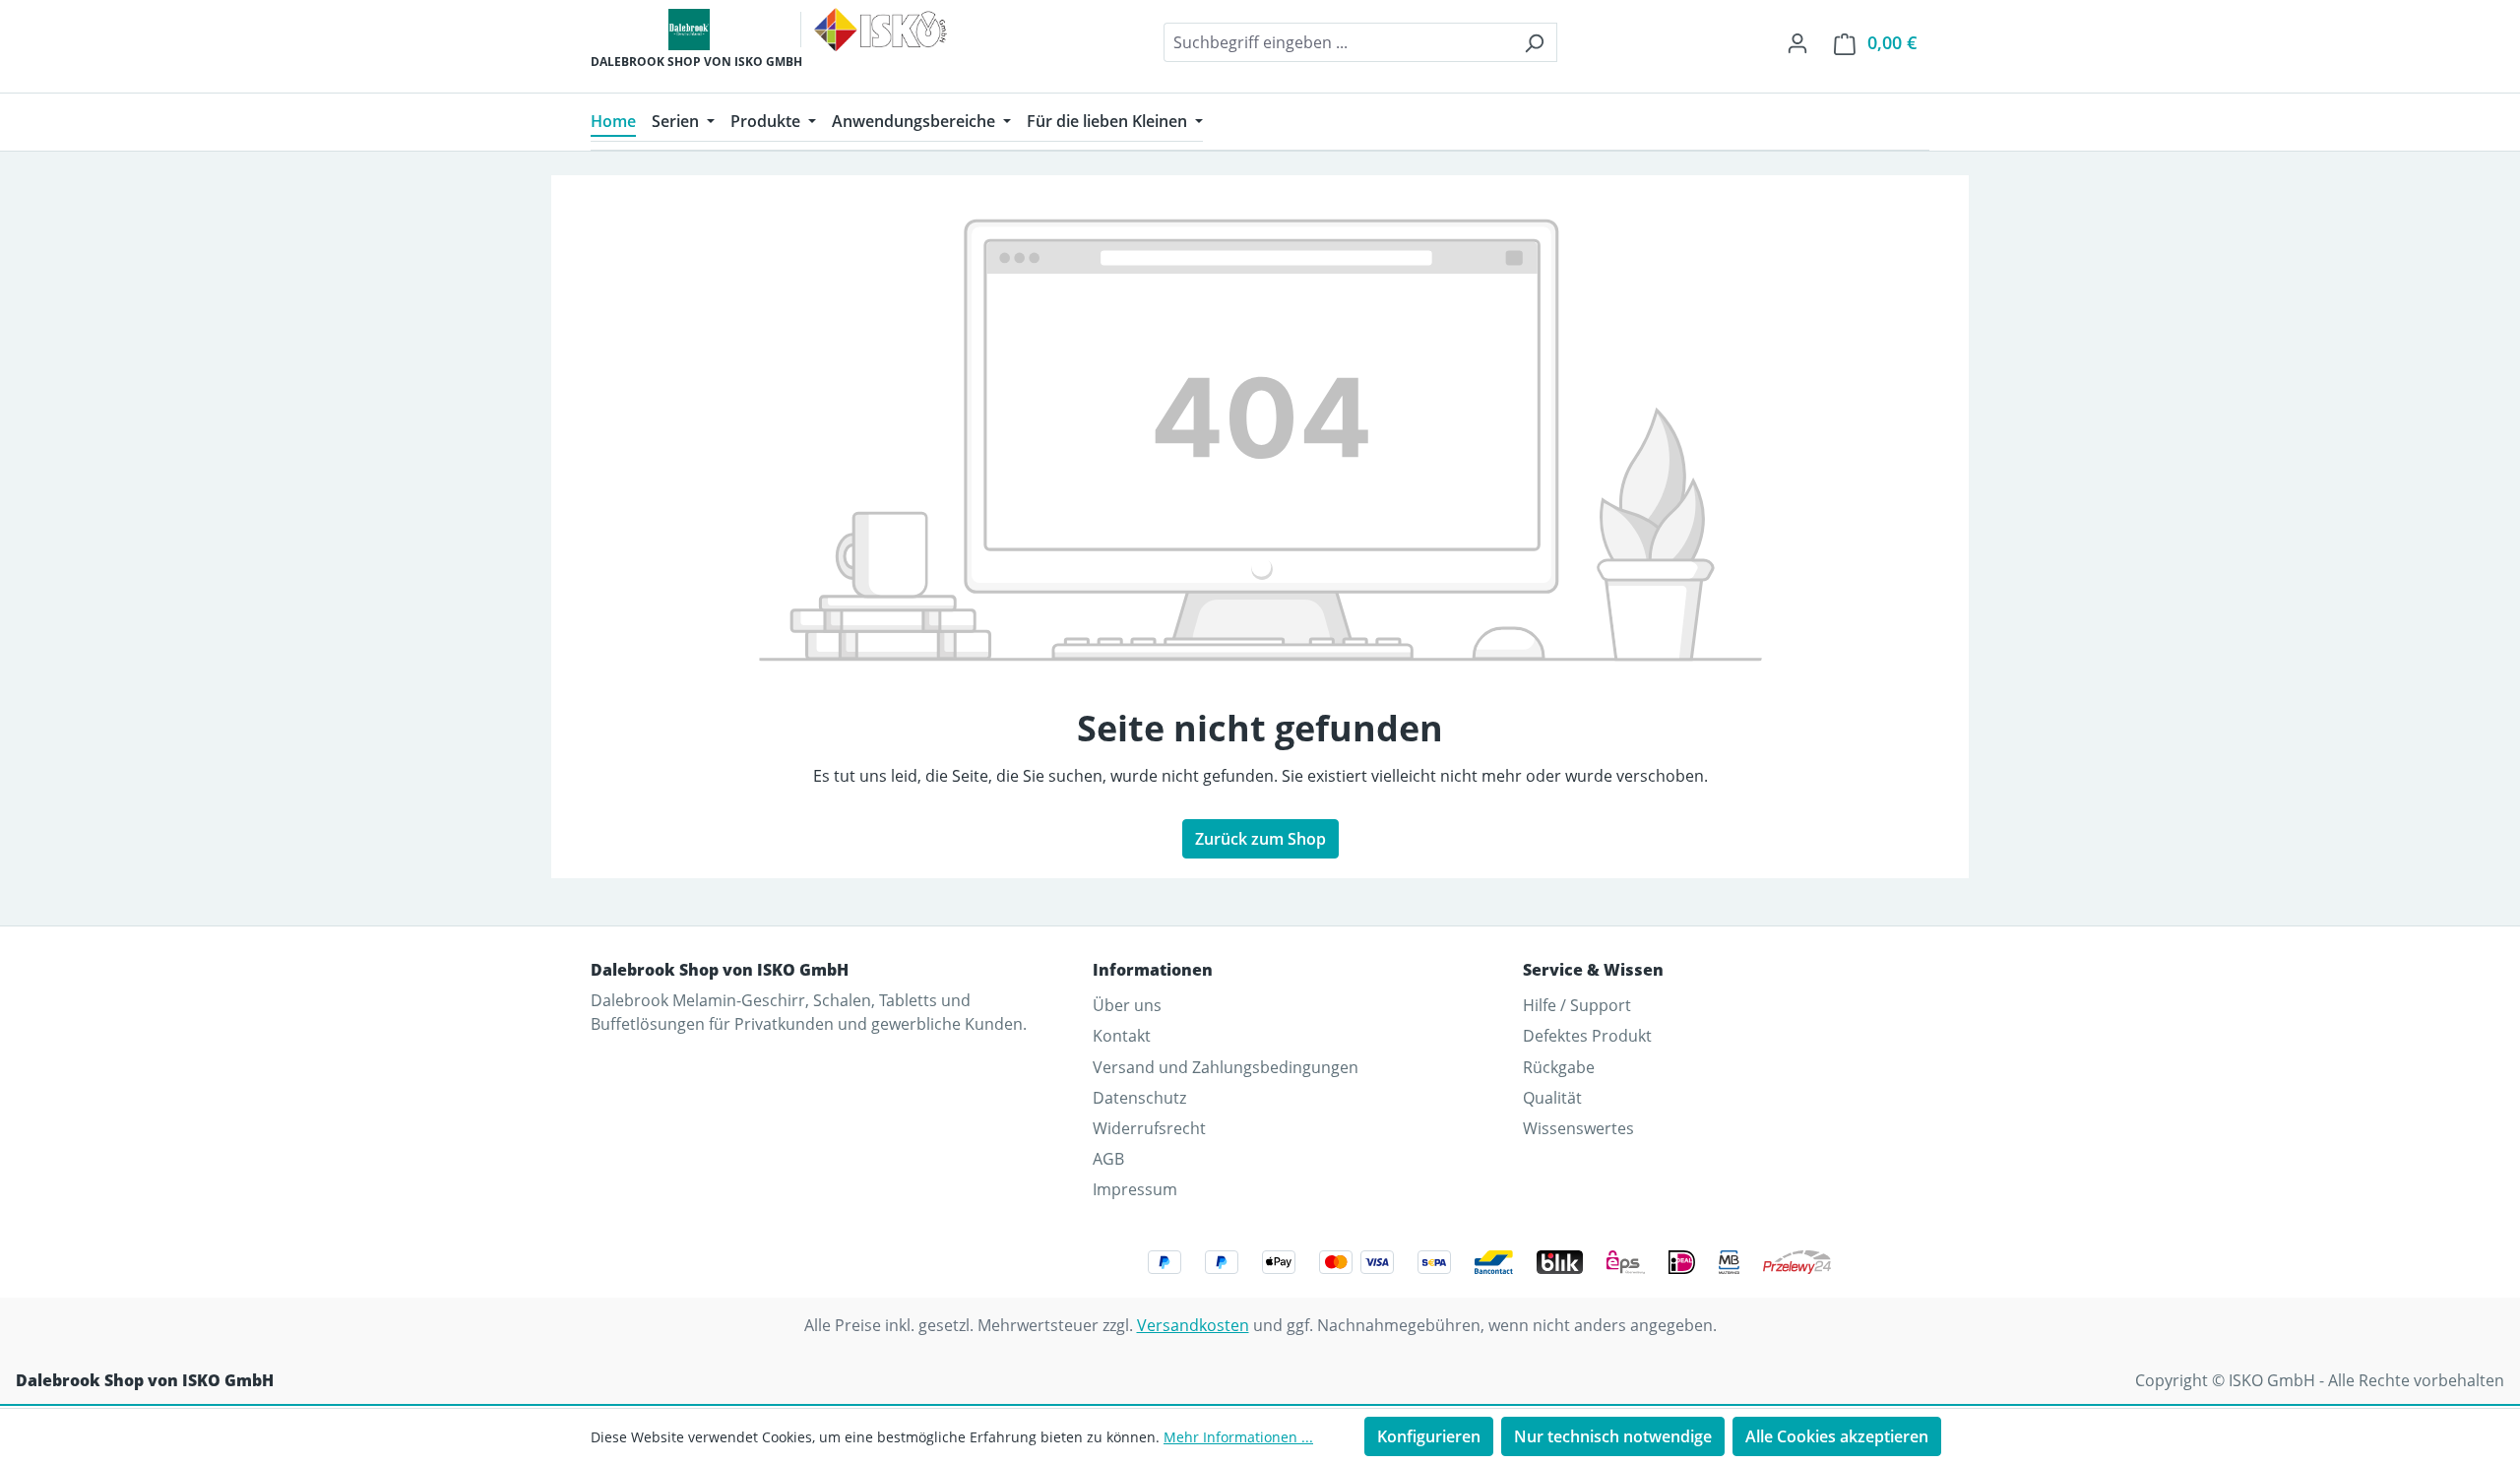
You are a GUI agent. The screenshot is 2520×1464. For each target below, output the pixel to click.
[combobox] (1338, 42)
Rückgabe (1559, 1067)
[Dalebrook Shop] (689, 30)
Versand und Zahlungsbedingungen (1226, 1067)
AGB (1108, 1159)
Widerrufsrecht (1149, 1128)
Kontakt (1122, 1036)
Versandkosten (1193, 1325)
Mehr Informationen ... (1238, 1437)
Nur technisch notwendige (1613, 1436)
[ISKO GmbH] (881, 30)
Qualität (1552, 1098)
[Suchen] (1534, 42)
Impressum (1135, 1189)
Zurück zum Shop (1260, 839)
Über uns (1127, 1005)
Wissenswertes (1578, 1128)
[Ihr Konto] (1797, 42)
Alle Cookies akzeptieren (1837, 1436)
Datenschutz (1139, 1098)
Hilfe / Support (1577, 1005)
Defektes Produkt (1587, 1036)
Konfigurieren (1429, 1436)
